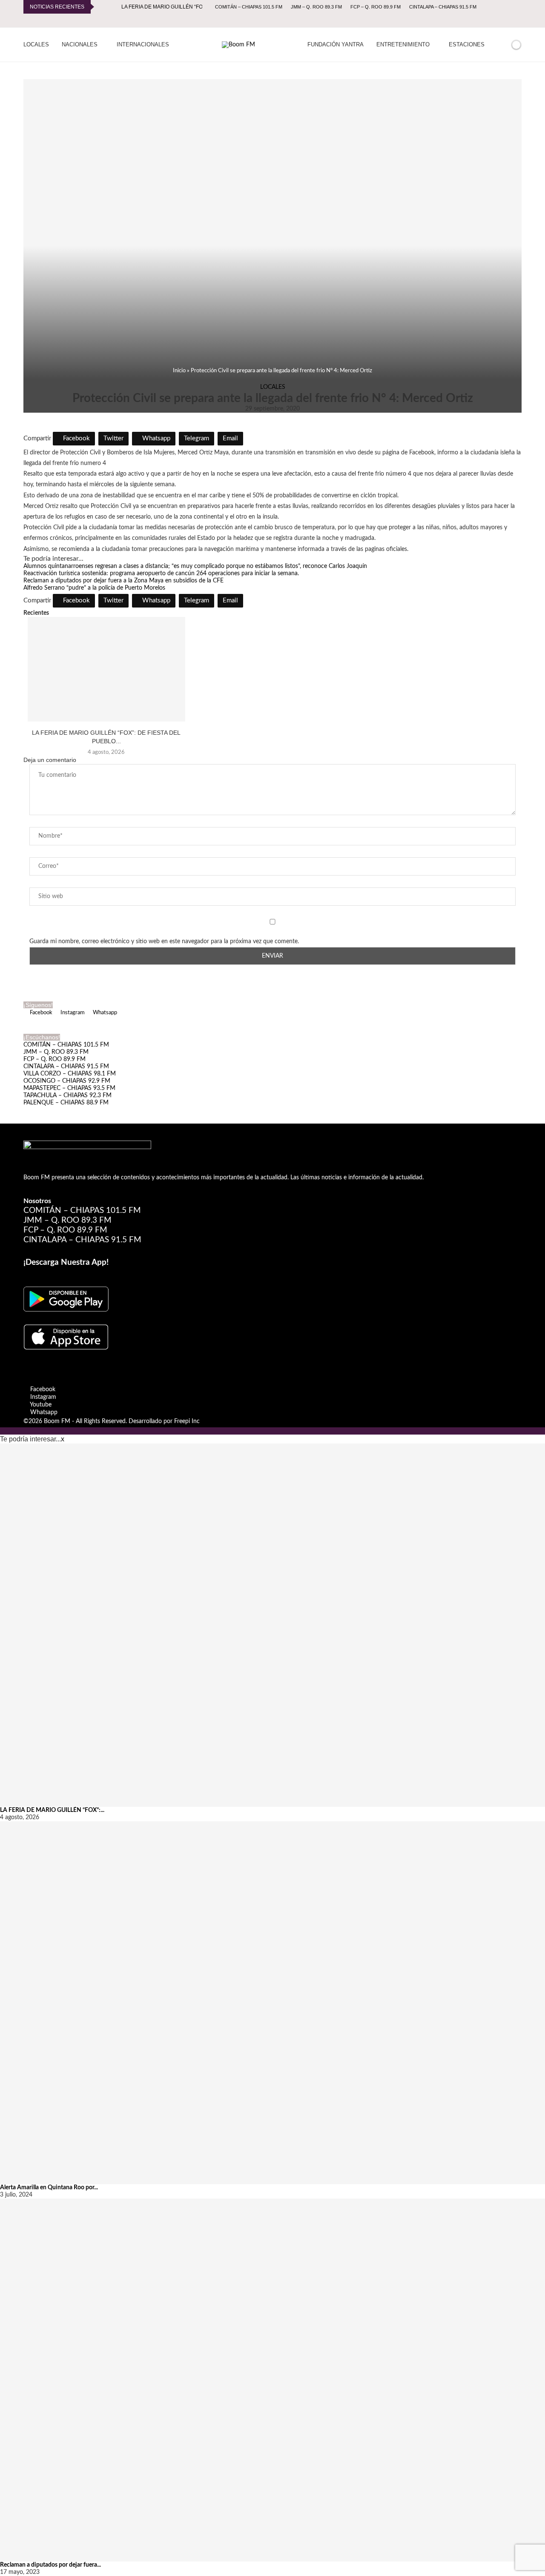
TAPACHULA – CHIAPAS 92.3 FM (67, 1095)
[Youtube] (510, 20)
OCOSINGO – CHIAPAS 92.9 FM (67, 1081)
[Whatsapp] (519, 20)
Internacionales (143, 44)
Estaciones (467, 44)
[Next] (113, 7)
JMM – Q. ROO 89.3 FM (316, 7)
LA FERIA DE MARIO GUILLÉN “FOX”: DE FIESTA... (181, 7)
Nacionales (80, 44)
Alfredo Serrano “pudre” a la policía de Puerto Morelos (94, 588)
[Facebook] (490, 20)
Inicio (179, 371)
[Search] (502, 45)
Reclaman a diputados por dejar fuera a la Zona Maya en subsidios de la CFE (123, 581)
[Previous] (102, 7)
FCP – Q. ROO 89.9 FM (376, 7)
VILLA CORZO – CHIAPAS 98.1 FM (70, 1074)
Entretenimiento (403, 44)
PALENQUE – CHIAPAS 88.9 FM (66, 1103)
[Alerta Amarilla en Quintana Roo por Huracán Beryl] (272, 2003)
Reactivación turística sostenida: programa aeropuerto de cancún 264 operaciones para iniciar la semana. (161, 573)
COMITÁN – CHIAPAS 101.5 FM (249, 7)
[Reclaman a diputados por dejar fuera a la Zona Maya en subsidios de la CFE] (272, 2380)
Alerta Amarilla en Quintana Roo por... (49, 2188)
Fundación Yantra (336, 44)
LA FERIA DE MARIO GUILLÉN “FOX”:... (52, 1810)
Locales (36, 44)
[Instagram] (500, 20)
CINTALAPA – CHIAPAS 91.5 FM (443, 7)
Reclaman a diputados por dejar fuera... (50, 2565)
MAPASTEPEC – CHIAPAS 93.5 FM (69, 1088)
